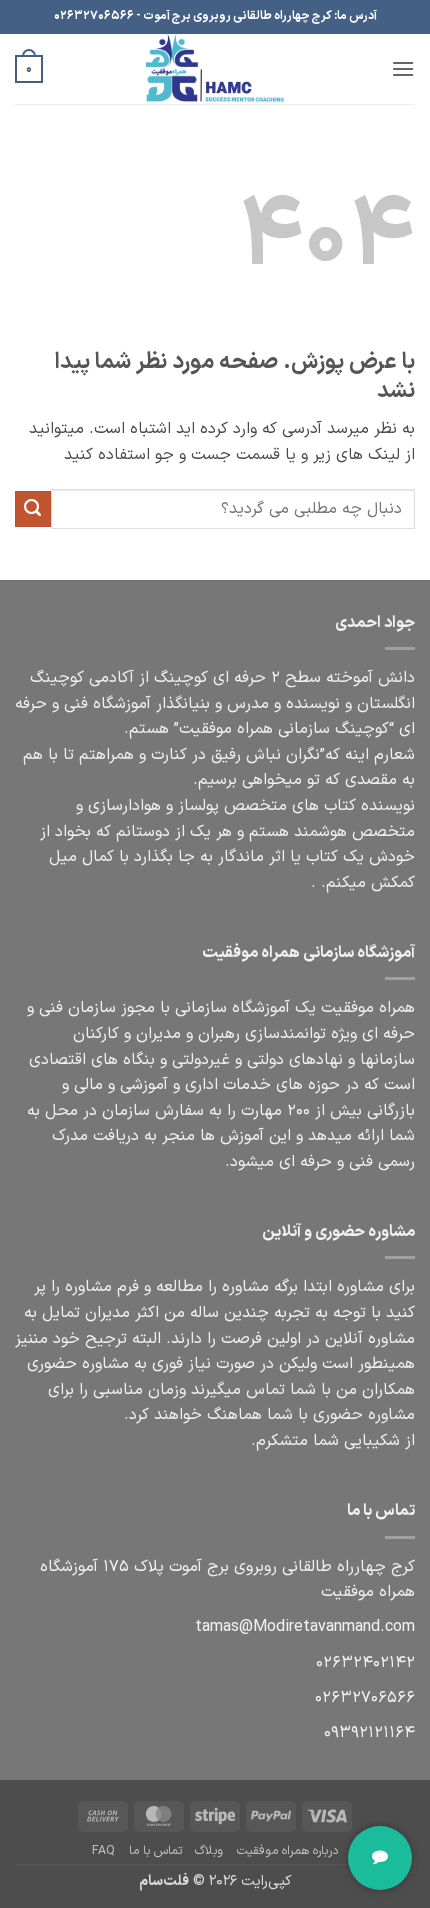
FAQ (103, 1851)
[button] (403, 68)
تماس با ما (155, 1851)
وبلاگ (209, 1851)
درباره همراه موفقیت (287, 1851)
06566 (365, 1698)
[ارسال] (33, 509)
